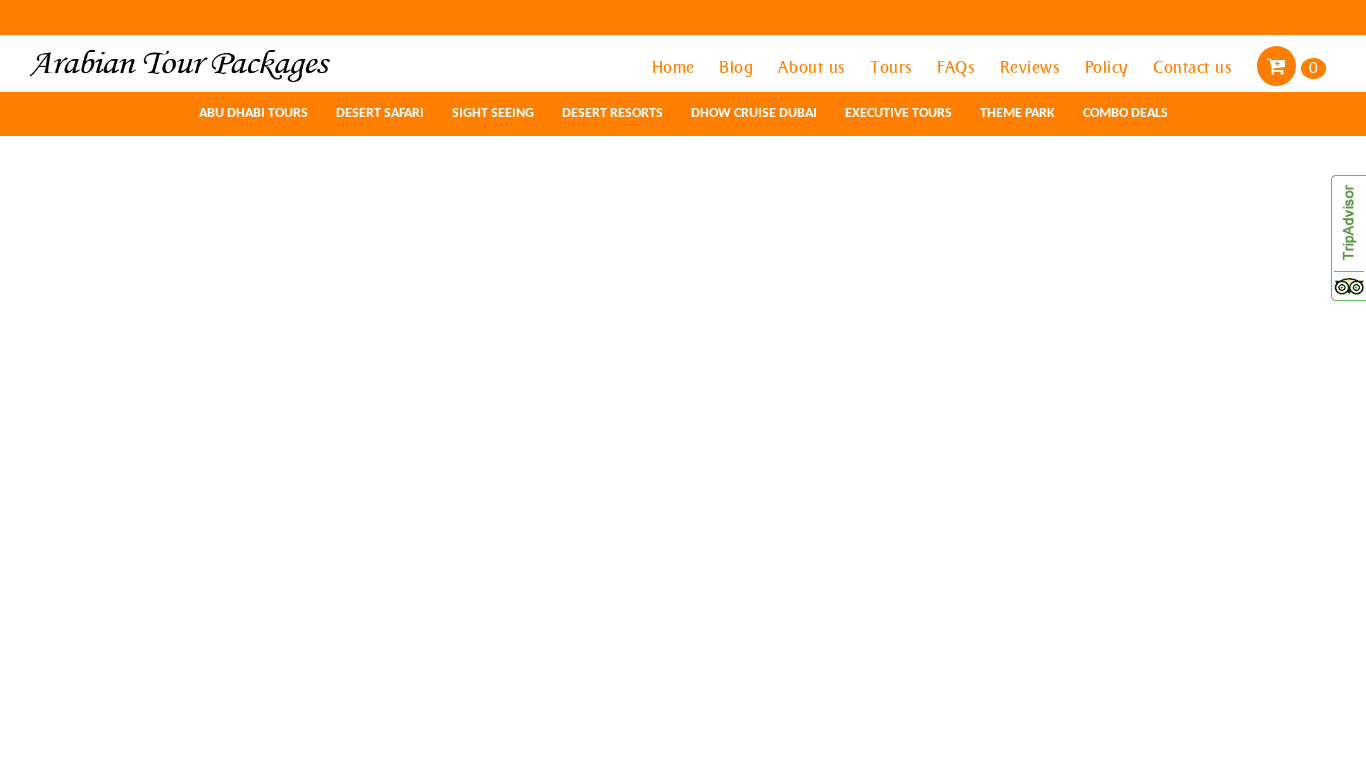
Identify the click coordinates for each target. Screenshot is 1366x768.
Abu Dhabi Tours (253, 113)
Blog (738, 67)
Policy (1109, 67)
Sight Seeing (493, 113)
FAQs (958, 67)
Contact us (1195, 67)
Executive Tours (898, 113)
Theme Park (1017, 113)
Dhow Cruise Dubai (754, 113)
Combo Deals (1125, 113)
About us (814, 67)
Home (676, 67)
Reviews (1032, 67)
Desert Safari (380, 113)
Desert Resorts (612, 113)
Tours (893, 67)
